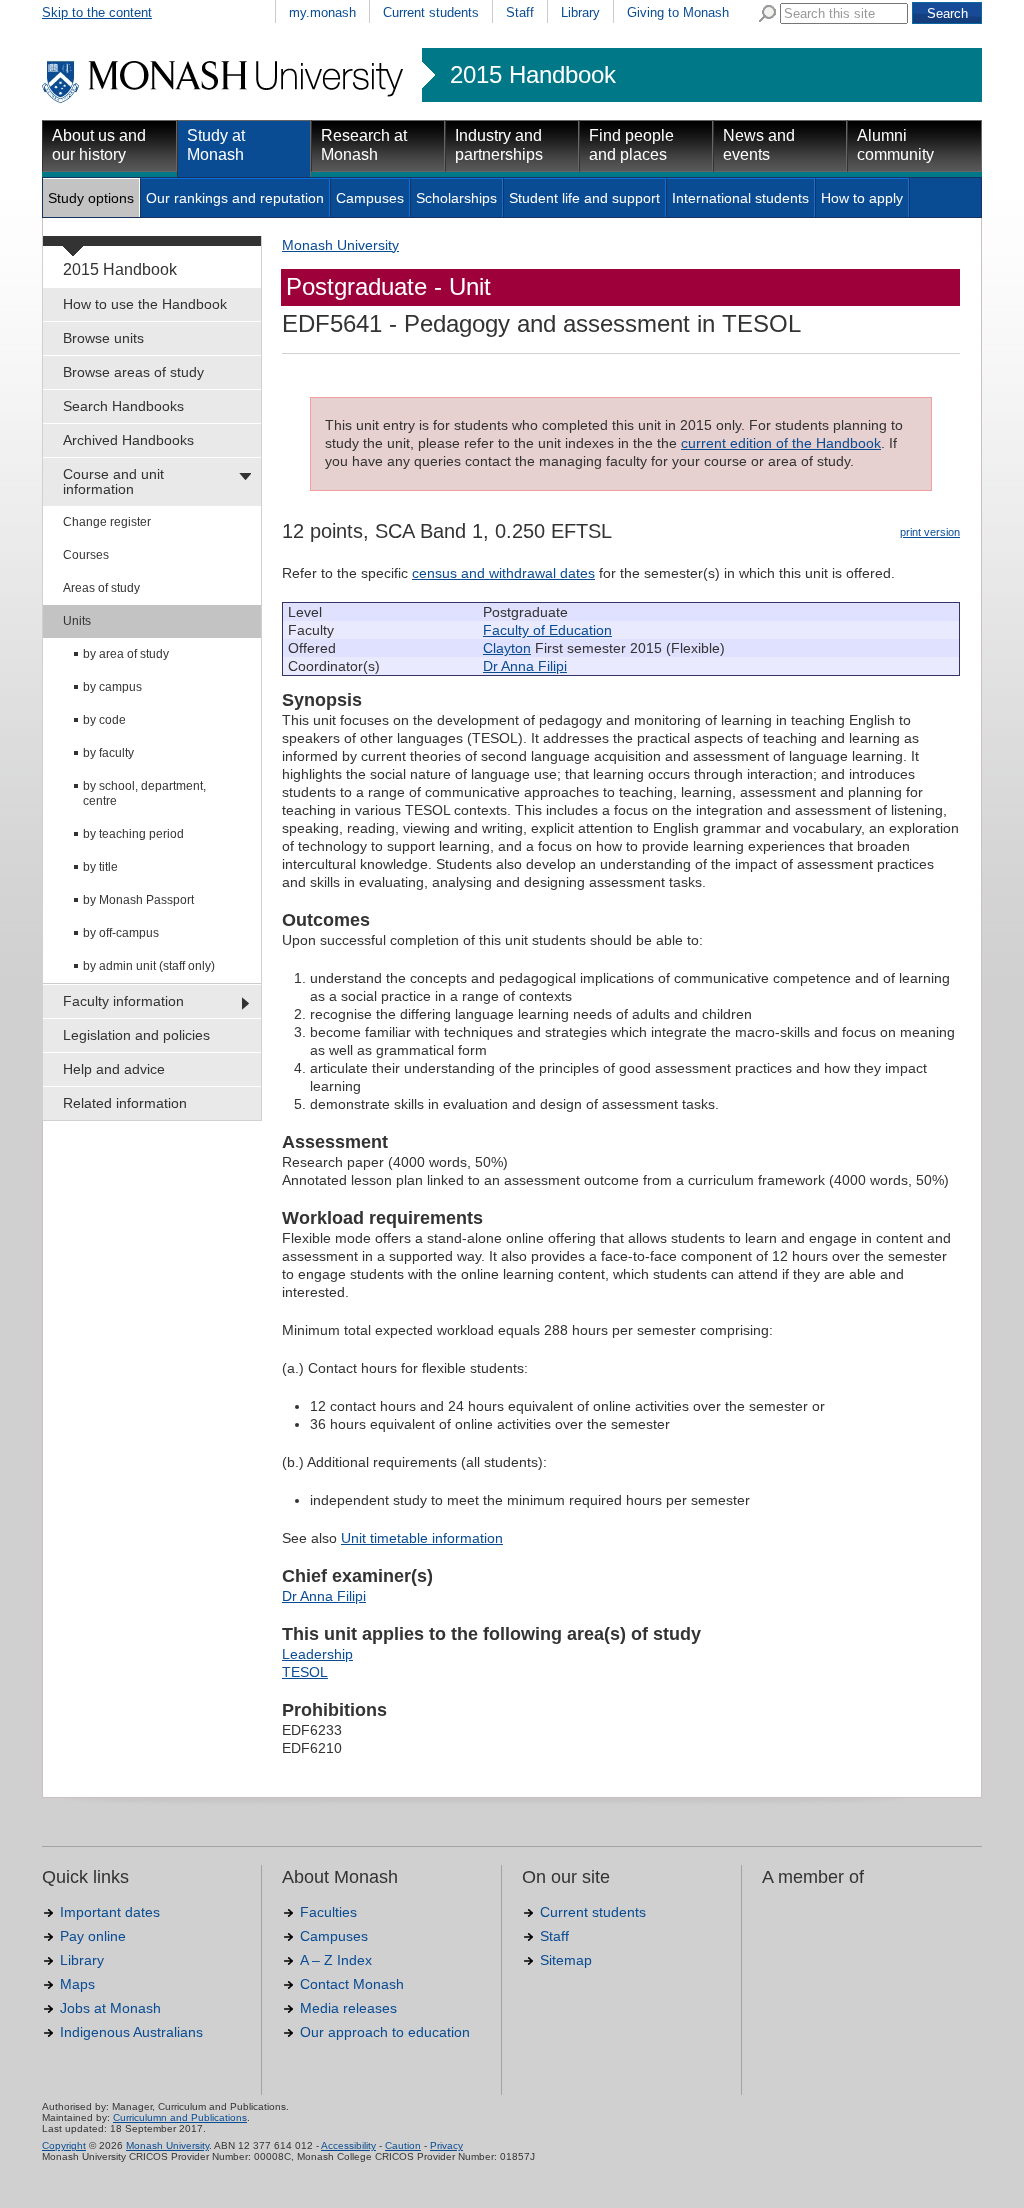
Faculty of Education (547, 630)
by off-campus (121, 933)
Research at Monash (364, 145)
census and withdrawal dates (503, 573)
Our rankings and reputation (235, 198)
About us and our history (99, 145)
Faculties (328, 1912)
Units (77, 621)
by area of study (126, 654)
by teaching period (133, 834)
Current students (431, 12)
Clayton (507, 648)
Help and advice (114, 1069)
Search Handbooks (123, 406)
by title (100, 867)
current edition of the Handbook (781, 443)
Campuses (370, 198)
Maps (77, 1984)
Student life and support (584, 198)
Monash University (340, 245)
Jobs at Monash (110, 2008)
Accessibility (348, 2145)
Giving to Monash (678, 12)
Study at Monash (216, 145)
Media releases (348, 2008)
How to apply (862, 198)
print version (930, 532)
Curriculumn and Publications (180, 2117)
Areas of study (101, 588)
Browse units (103, 338)
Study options (91, 198)
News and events (759, 145)
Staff (520, 12)
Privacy (446, 2145)
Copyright (64, 2145)
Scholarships (456, 198)
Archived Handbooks (128, 440)
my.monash (322, 12)
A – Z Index (336, 1960)
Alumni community (895, 145)
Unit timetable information (422, 1538)
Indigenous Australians (131, 2032)
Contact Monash (352, 1984)
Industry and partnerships (499, 145)
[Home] (224, 100)
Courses (86, 555)
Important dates (110, 1912)
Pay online (93, 1936)
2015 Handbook (533, 75)
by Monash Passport (138, 900)
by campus (112, 687)
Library (580, 12)
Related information (125, 1103)
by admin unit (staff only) (149, 966)
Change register (107, 522)
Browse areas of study (133, 372)
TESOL (305, 1672)
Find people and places (631, 145)
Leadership (317, 1654)
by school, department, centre (144, 793)
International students (740, 198)
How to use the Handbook (145, 304)
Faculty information (123, 1001)
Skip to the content (97, 12)
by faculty (108, 753)
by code (104, 720)
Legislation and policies (136, 1035)
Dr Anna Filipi (525, 666)
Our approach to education (385, 2032)
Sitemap (566, 1960)
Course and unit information (113, 481)
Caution (403, 2145)
